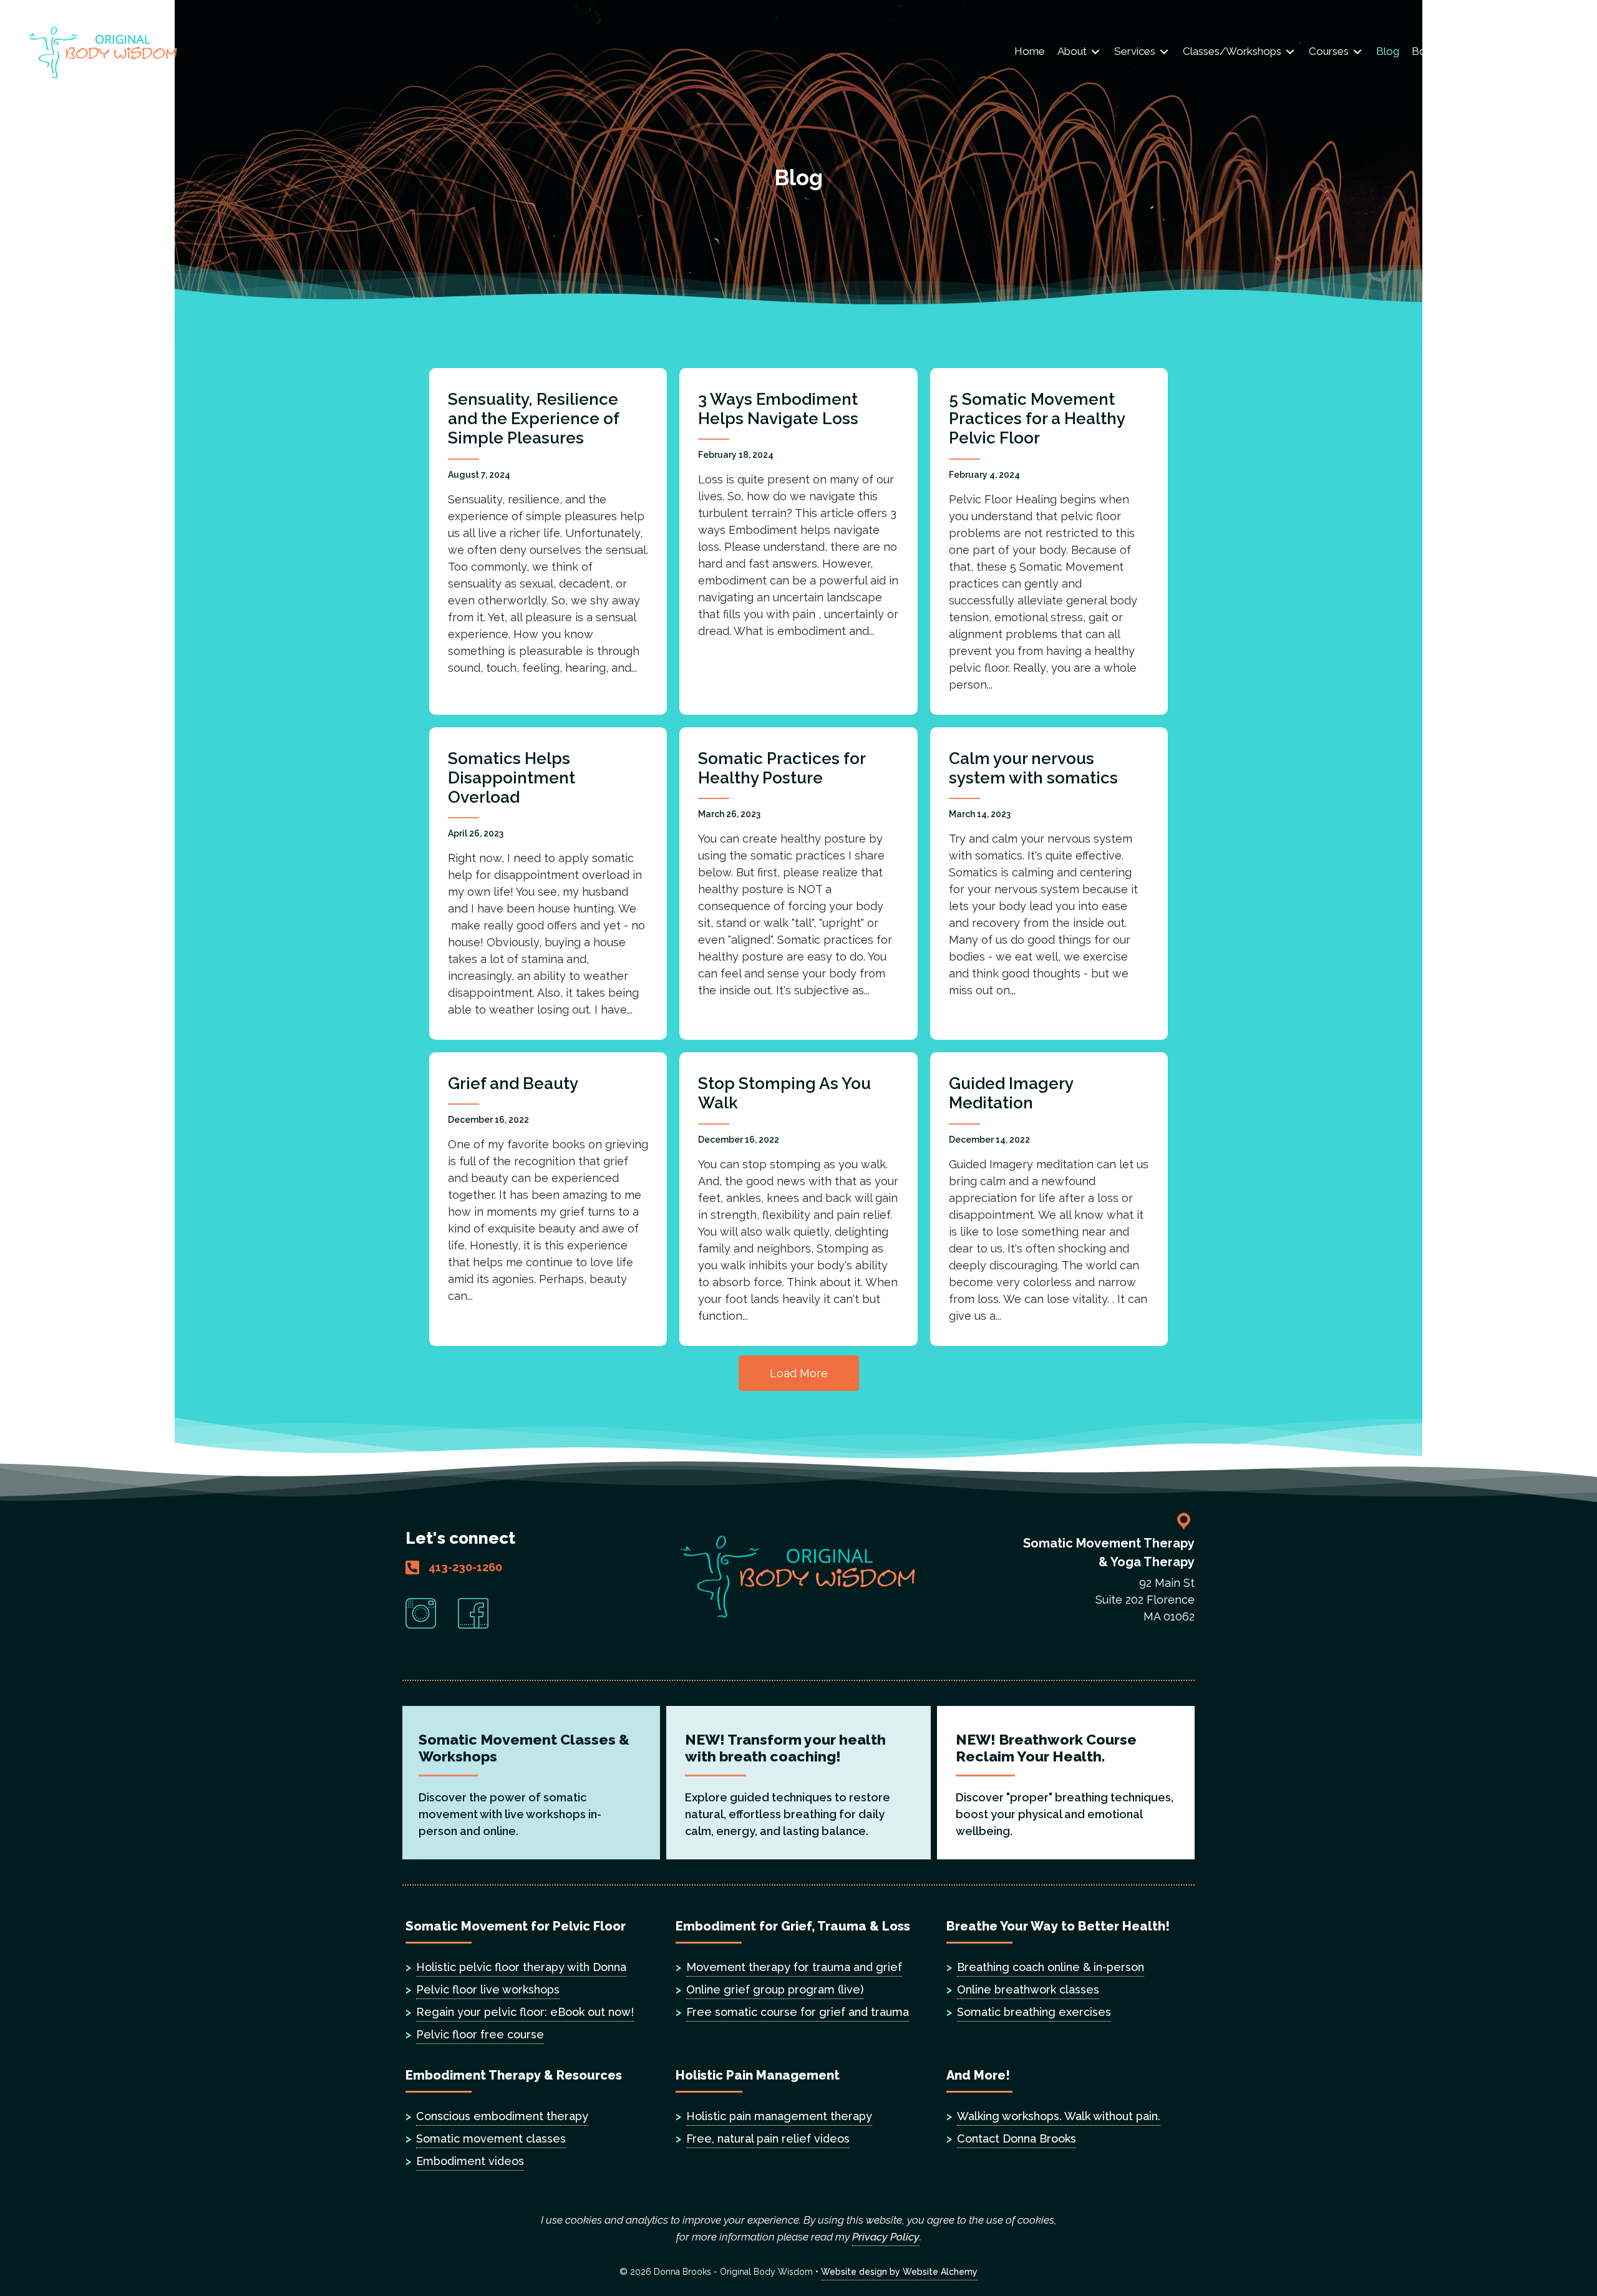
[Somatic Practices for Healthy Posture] (798, 884)
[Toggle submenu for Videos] (1508, 52)
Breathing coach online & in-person (1051, 1967)
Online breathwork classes (1028, 1989)
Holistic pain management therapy (779, 2116)
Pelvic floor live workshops (488, 1989)
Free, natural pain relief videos (768, 2139)
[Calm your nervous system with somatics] (1049, 884)
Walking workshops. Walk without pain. (1059, 2116)
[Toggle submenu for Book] (1447, 52)
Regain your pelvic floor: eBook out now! (525, 2012)
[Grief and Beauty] (548, 1199)
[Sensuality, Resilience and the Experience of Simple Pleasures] (548, 541)
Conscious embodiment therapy (502, 2116)
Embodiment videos (470, 2161)
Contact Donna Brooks (1017, 2139)
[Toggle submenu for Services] (1164, 52)
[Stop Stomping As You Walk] (798, 1199)
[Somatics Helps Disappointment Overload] (548, 884)
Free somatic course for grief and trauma (798, 2012)
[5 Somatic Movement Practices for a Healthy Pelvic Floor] (1049, 541)
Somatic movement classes (491, 2139)
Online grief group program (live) (775, 1989)
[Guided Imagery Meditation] (1049, 1199)
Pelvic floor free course (480, 2034)
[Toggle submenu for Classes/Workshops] (1290, 52)
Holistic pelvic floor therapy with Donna (521, 1967)
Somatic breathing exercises (1034, 2012)
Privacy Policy (886, 2237)
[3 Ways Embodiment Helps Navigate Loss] (798, 541)
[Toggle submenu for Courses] (1357, 52)
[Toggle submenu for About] (1095, 52)
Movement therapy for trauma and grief (794, 1967)
